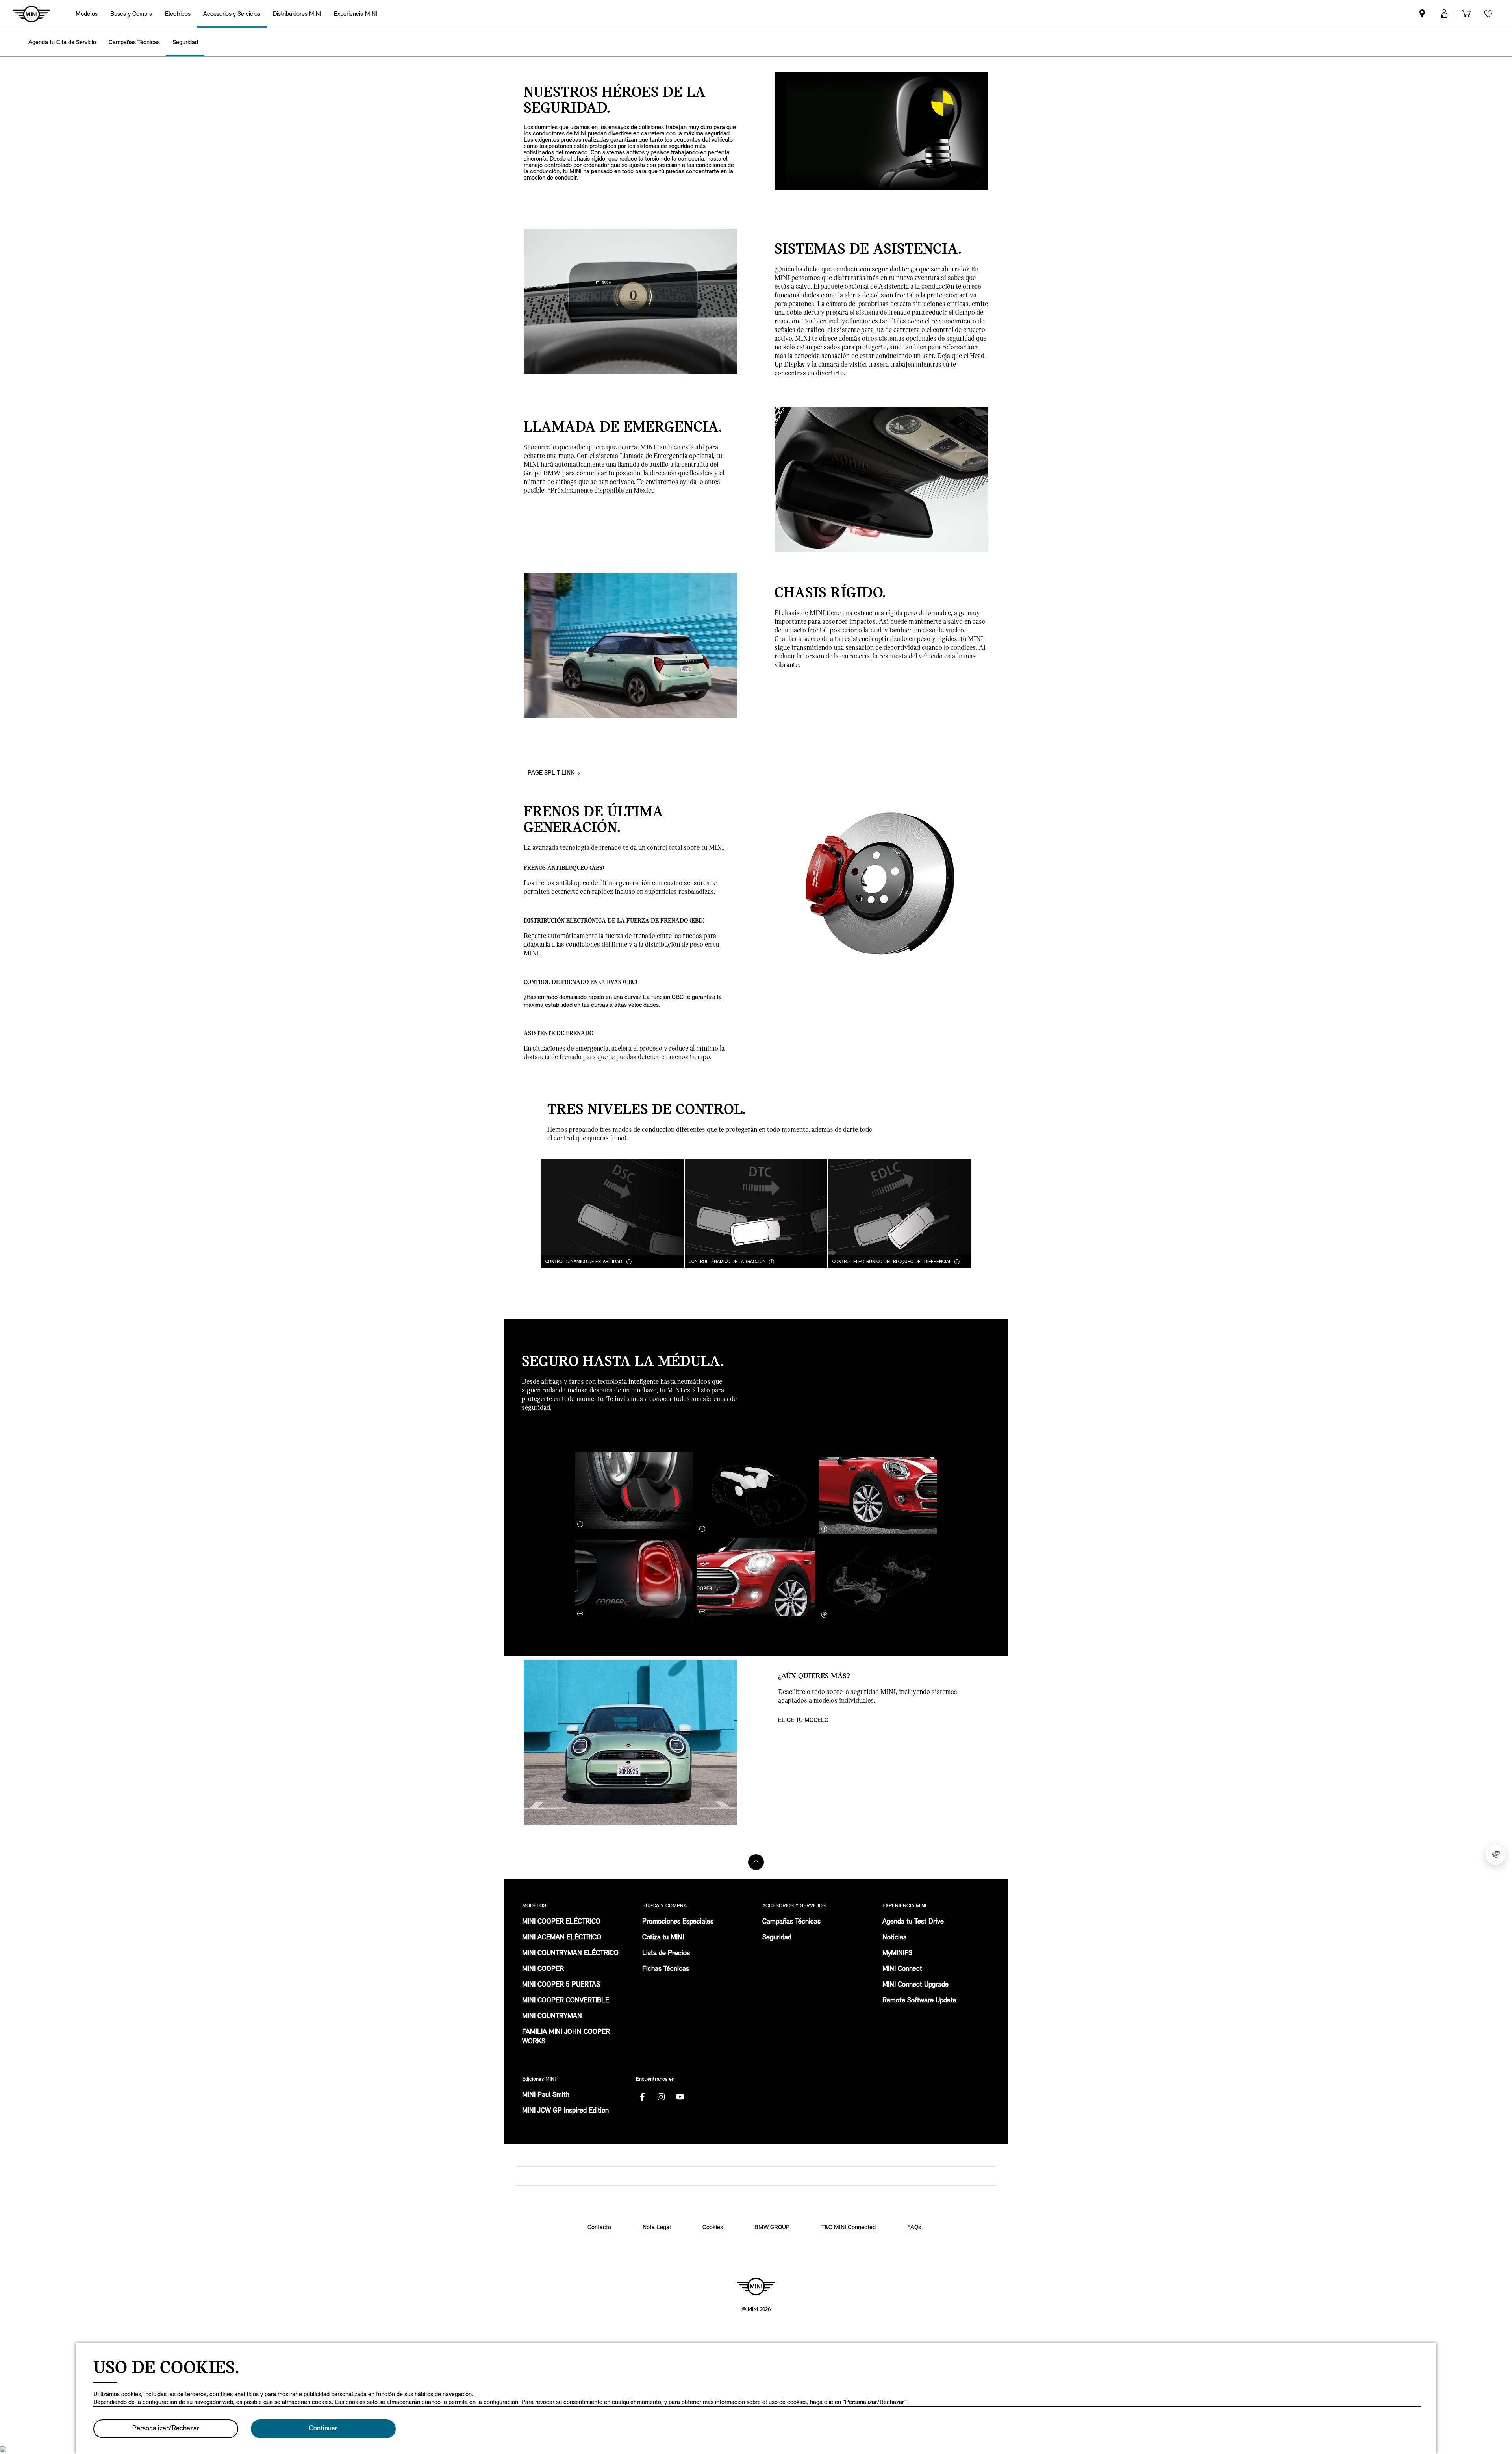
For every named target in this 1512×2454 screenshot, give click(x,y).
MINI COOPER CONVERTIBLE (566, 2001)
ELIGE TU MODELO (803, 1720)
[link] (297, 14)
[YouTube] (680, 2097)
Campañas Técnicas (791, 1922)
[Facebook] (642, 2097)
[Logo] (756, 2286)
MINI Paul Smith (546, 2095)
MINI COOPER (543, 1969)
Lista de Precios (666, 1954)
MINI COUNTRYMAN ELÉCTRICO (570, 1954)
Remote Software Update (919, 2001)
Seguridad (777, 1938)
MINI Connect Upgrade (915, 1985)
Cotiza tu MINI (663, 1938)
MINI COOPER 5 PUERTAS (561, 1985)
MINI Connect (902, 1969)
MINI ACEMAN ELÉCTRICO (562, 1938)
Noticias (894, 1938)
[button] (1444, 14)
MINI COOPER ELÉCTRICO (561, 1922)
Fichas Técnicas (666, 1969)
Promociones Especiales (678, 1922)
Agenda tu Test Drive (913, 1922)
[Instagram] (661, 2097)
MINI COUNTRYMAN (552, 2017)
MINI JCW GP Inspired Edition (565, 2111)
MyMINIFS (897, 1954)
